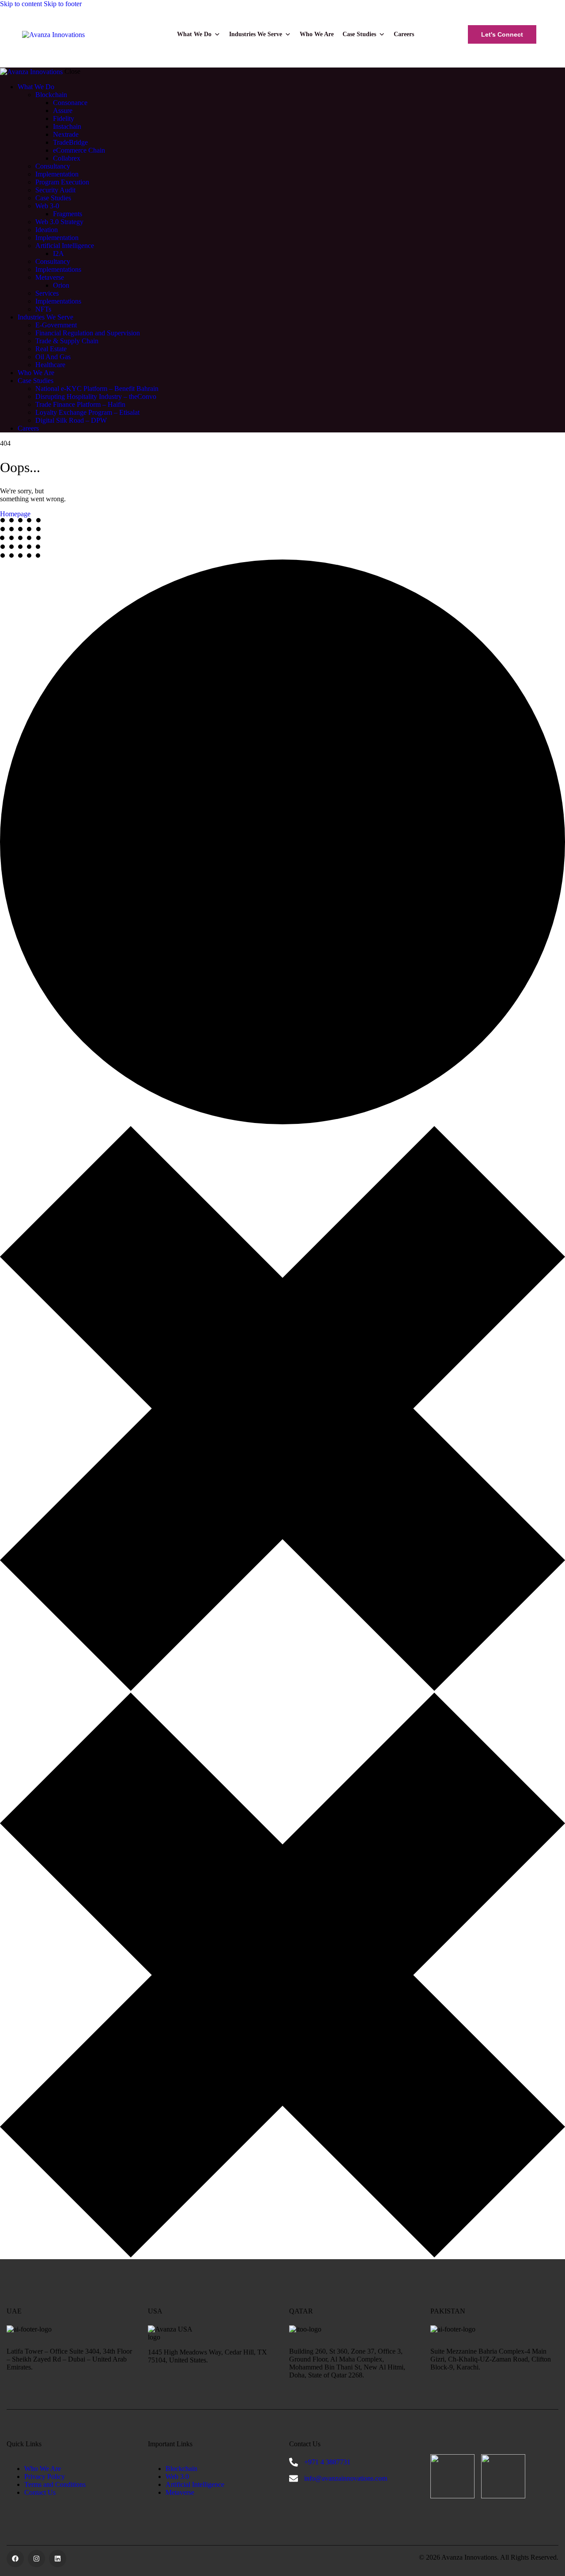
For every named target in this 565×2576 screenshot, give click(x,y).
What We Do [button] (194, 34)
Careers (404, 34)
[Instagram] (36, 2559)
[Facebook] (15, 2559)
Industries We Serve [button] (256, 34)
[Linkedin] (58, 2559)
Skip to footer (63, 4)
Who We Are (317, 34)
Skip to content (21, 4)
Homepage (15, 514)
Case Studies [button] (359, 34)
